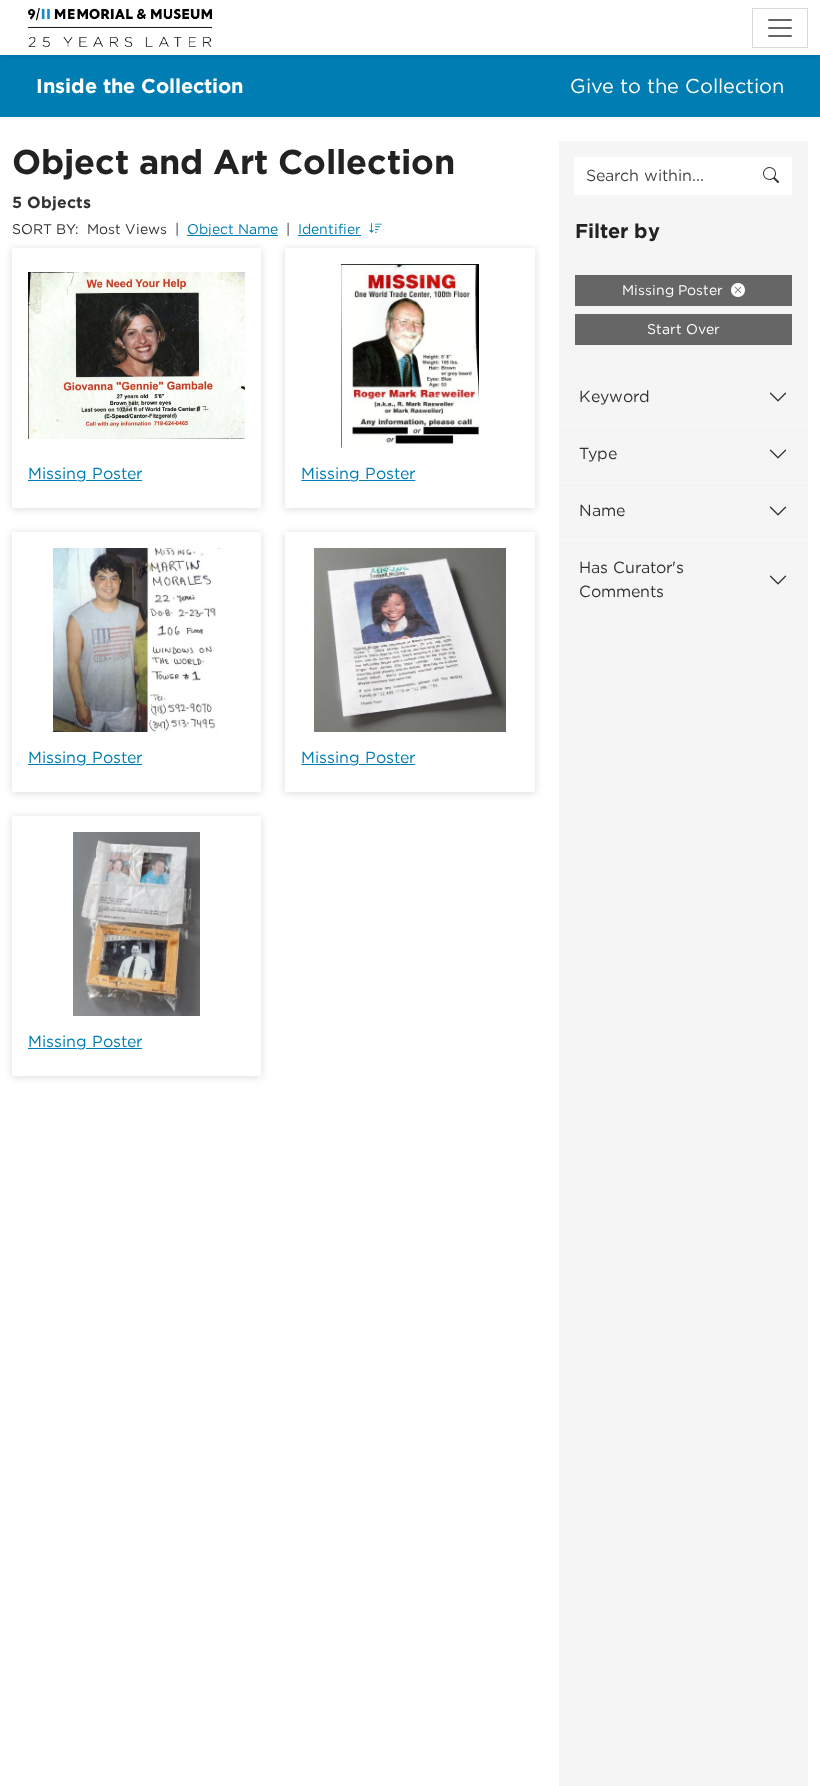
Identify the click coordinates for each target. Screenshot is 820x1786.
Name (602, 510)
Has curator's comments (631, 579)
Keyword (614, 396)
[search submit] (771, 176)
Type (598, 453)
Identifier (329, 229)
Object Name (232, 229)
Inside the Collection (139, 86)
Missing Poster (85, 473)
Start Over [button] (683, 329)
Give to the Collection (677, 86)
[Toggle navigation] (780, 28)
